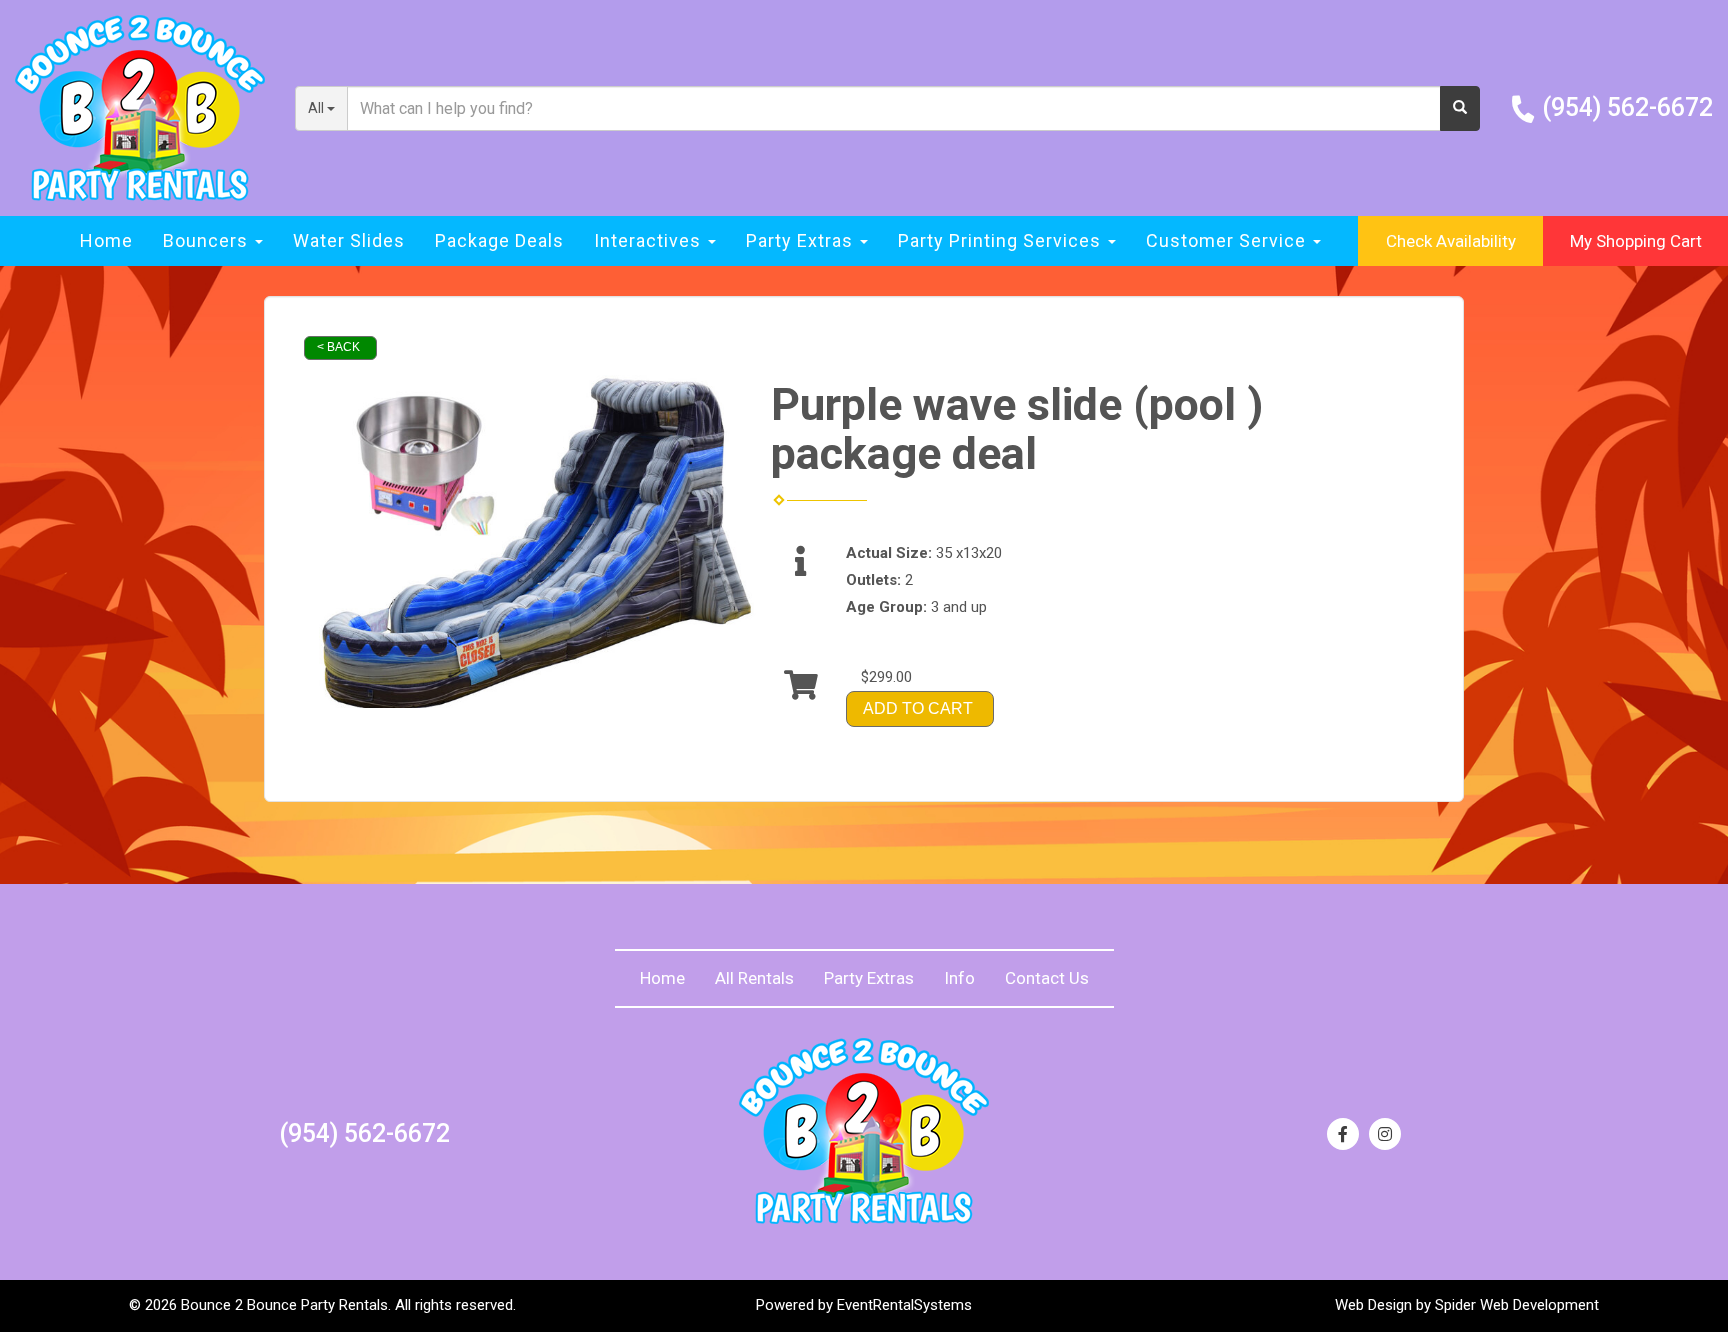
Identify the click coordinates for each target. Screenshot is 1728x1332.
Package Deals (499, 240)
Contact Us (1047, 978)
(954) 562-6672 (1627, 107)
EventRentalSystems (904, 1305)
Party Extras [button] (802, 240)
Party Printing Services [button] (1002, 240)
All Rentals (754, 978)
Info (959, 978)
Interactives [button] (650, 240)
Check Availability (1451, 241)
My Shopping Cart (1636, 241)
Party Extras (869, 978)
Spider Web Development (1517, 1305)
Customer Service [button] (1228, 240)
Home (106, 240)
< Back (338, 347)
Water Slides (349, 240)
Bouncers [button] (208, 240)
